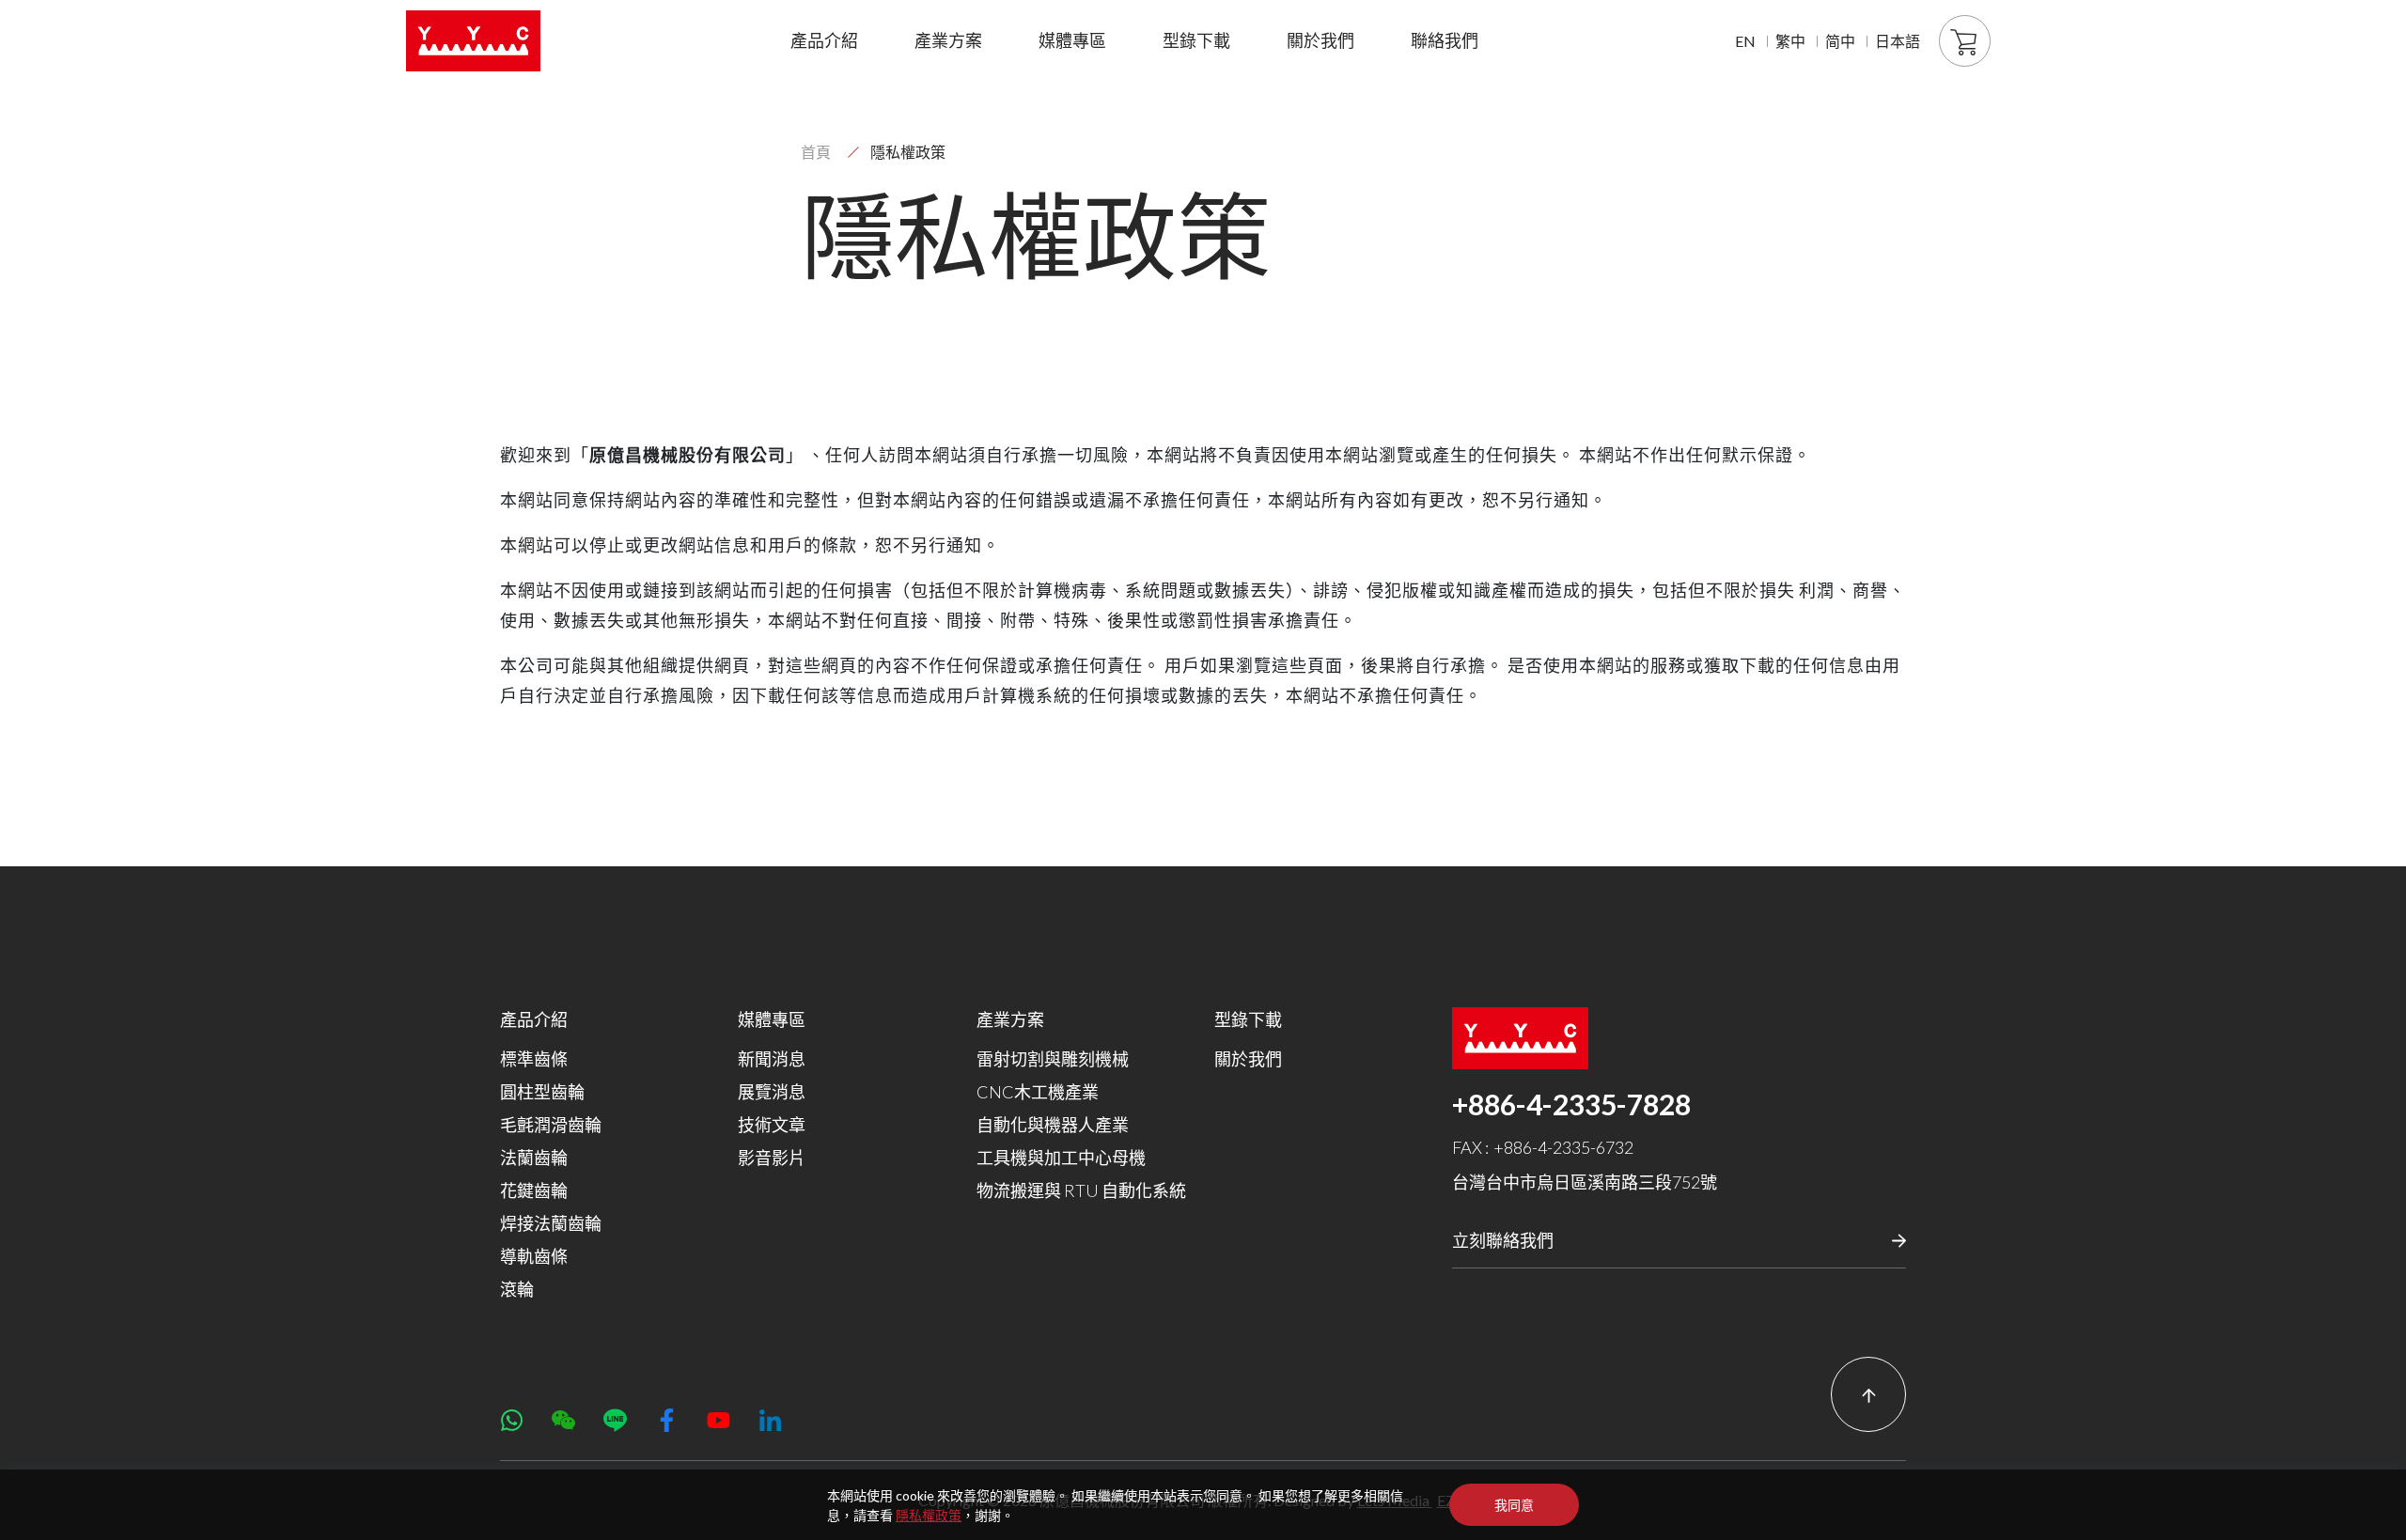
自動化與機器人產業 (1053, 1125)
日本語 (1898, 41)
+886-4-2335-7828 (1571, 1104)
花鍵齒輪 (534, 1190)
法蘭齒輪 (534, 1158)
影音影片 (772, 1158)
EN (1745, 41)
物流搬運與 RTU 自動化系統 (1081, 1190)
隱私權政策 (929, 1515)
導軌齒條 (534, 1256)
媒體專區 (1072, 40)
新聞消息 (772, 1059)
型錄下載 (1196, 40)
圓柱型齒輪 (542, 1092)
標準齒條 (534, 1059)
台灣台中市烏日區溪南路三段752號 (1585, 1182)
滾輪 (517, 1289)
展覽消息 (772, 1092)
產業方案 (948, 40)
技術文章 (772, 1125)
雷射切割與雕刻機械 (1053, 1059)
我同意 (1514, 1505)
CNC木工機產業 (1038, 1092)
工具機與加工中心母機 (1061, 1158)
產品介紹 (824, 40)
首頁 (816, 152)
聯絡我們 (1445, 40)
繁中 (1790, 41)
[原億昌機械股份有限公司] (474, 41)
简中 (1840, 41)
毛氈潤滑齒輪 (551, 1125)
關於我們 (1320, 40)
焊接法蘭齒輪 (551, 1223)
